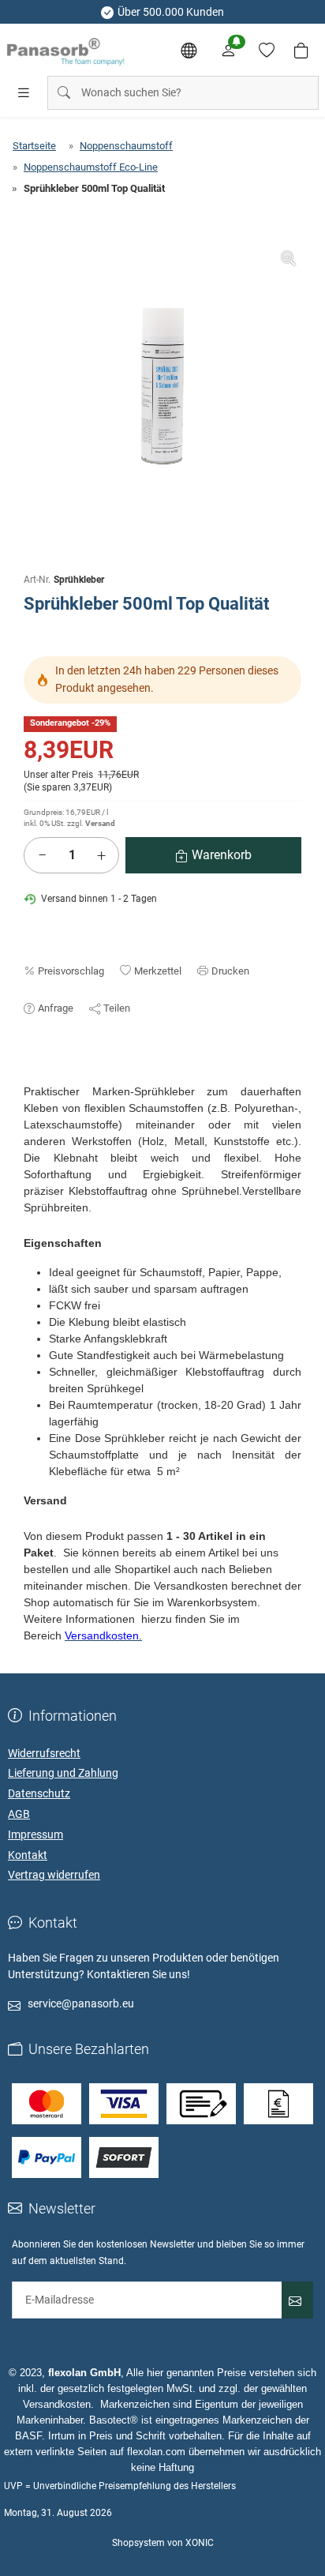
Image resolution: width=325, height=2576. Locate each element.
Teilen (117, 1008)
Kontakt (28, 1855)
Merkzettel (158, 971)
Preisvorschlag (71, 971)
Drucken (230, 971)
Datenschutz (39, 1793)
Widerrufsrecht (44, 1753)
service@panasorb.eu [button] (81, 2003)
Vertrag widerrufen (54, 1875)
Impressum (35, 1834)
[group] (162, 385)
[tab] (31, 1076)
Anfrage (56, 1008)
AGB (19, 1814)
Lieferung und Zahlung (63, 1773)
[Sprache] (189, 51)
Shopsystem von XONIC (163, 2543)
